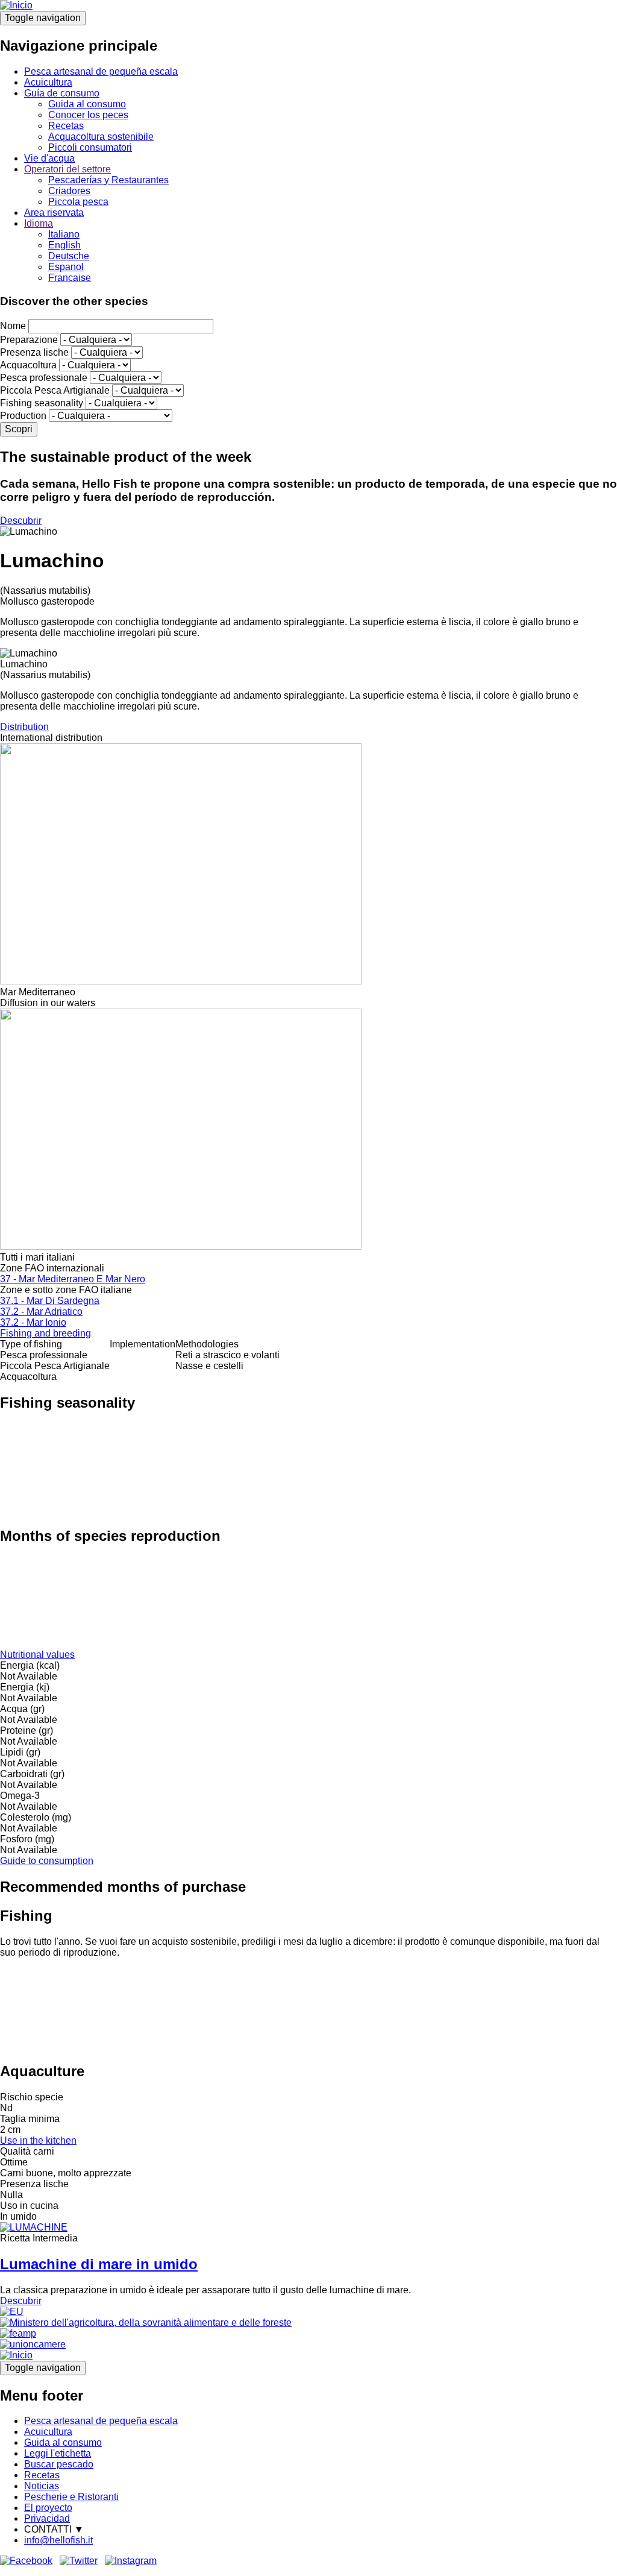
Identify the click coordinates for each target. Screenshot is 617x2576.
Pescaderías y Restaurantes (108, 180)
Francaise (70, 278)
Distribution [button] (24, 727)
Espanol (66, 267)
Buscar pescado (59, 2464)
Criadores (69, 191)
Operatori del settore (67, 169)
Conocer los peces (88, 115)
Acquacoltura (28, 365)
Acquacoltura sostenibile (101, 137)
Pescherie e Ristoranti (71, 2497)
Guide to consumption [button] (47, 1861)
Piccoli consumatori (90, 147)
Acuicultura (48, 82)
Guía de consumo (62, 93)
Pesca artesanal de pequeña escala (101, 71)
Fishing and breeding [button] (45, 1333)
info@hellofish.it (58, 2540)
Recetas (66, 126)
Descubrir (21, 521)
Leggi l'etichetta (58, 2453)
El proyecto (48, 2508)
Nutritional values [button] (37, 1655)
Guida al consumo (87, 104)
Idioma (39, 223)
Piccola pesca (78, 202)
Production (23, 416)
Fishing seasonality (42, 403)
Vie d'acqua (49, 158)
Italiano (64, 234)
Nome (13, 326)
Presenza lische (34, 352)
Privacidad (47, 2518)
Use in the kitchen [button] (38, 2140)
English (64, 245)
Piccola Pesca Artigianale (55, 390)
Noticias (42, 2486)
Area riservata (54, 213)
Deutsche (69, 256)
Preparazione (29, 340)
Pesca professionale (44, 378)
